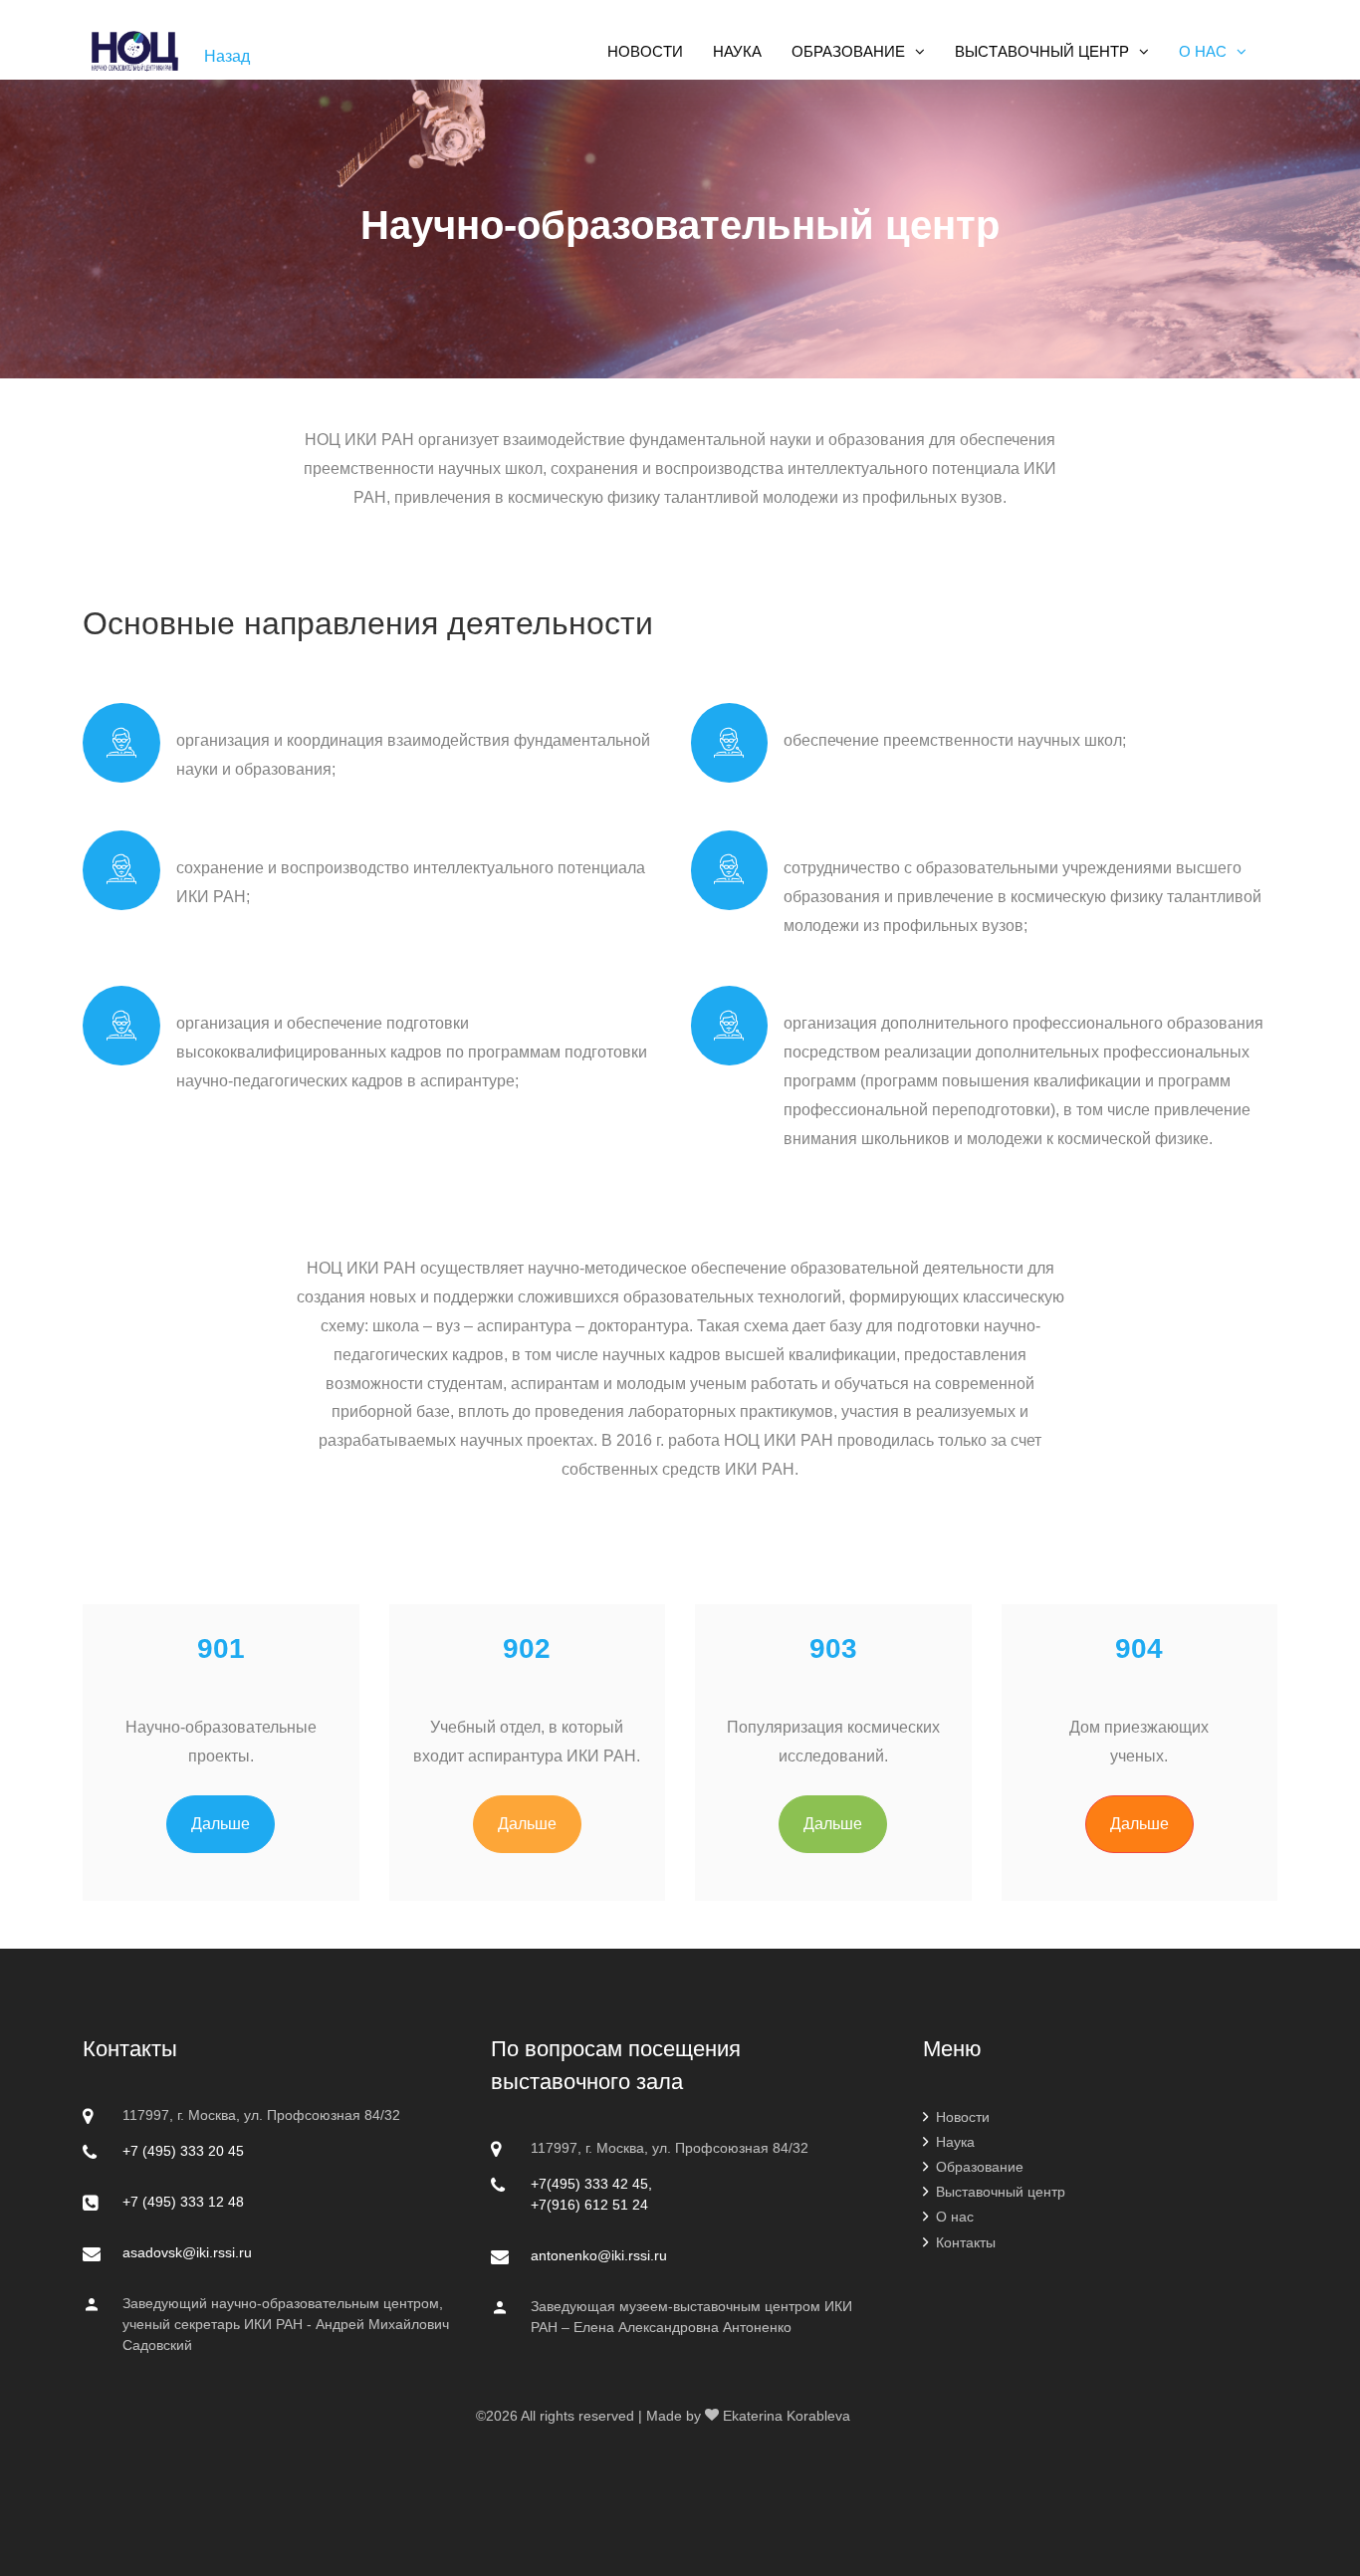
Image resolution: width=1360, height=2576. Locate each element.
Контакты (966, 2242)
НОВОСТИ (645, 51)
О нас (955, 2217)
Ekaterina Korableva (787, 2416)
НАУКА (737, 51)
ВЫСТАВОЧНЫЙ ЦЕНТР (1042, 51)
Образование (980, 2167)
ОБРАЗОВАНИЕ (848, 51)
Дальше (221, 1824)
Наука (955, 2142)
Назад (227, 56)
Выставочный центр (1001, 2192)
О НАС (1203, 51)
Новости (963, 2117)
